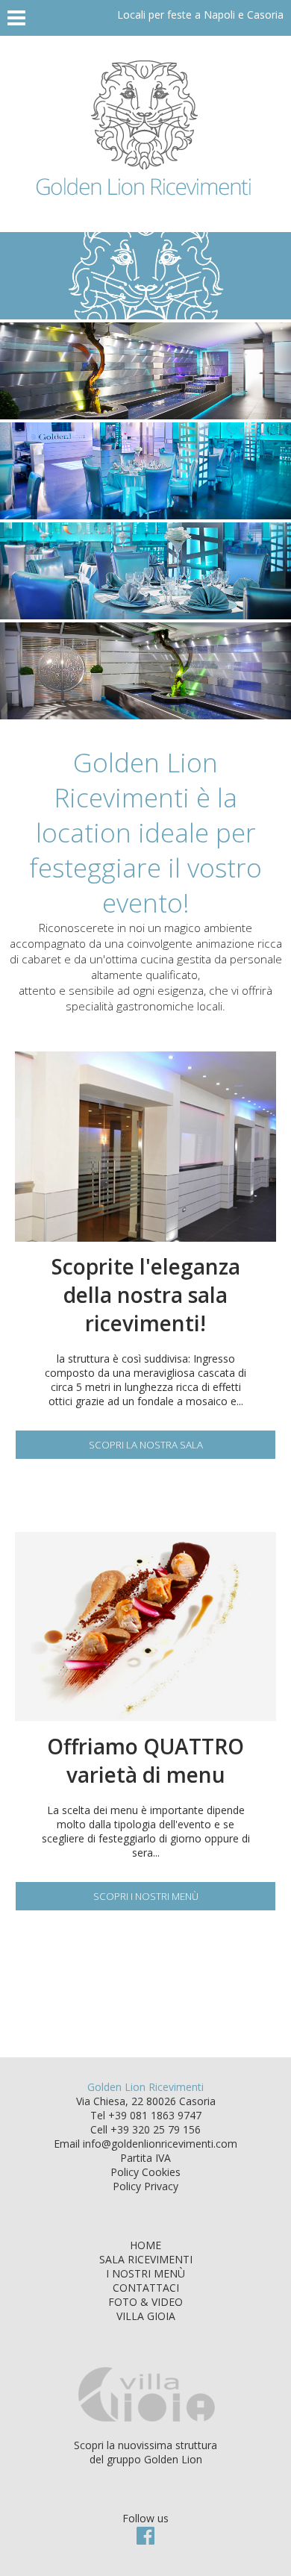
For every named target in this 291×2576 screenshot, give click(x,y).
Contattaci (146, 2288)
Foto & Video (145, 2302)
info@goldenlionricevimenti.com (160, 2144)
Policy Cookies (145, 2172)
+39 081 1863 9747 (155, 2115)
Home (145, 2245)
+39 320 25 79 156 (156, 2129)
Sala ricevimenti (146, 2259)
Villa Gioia (146, 2316)
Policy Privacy (145, 2186)
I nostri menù (145, 2273)
